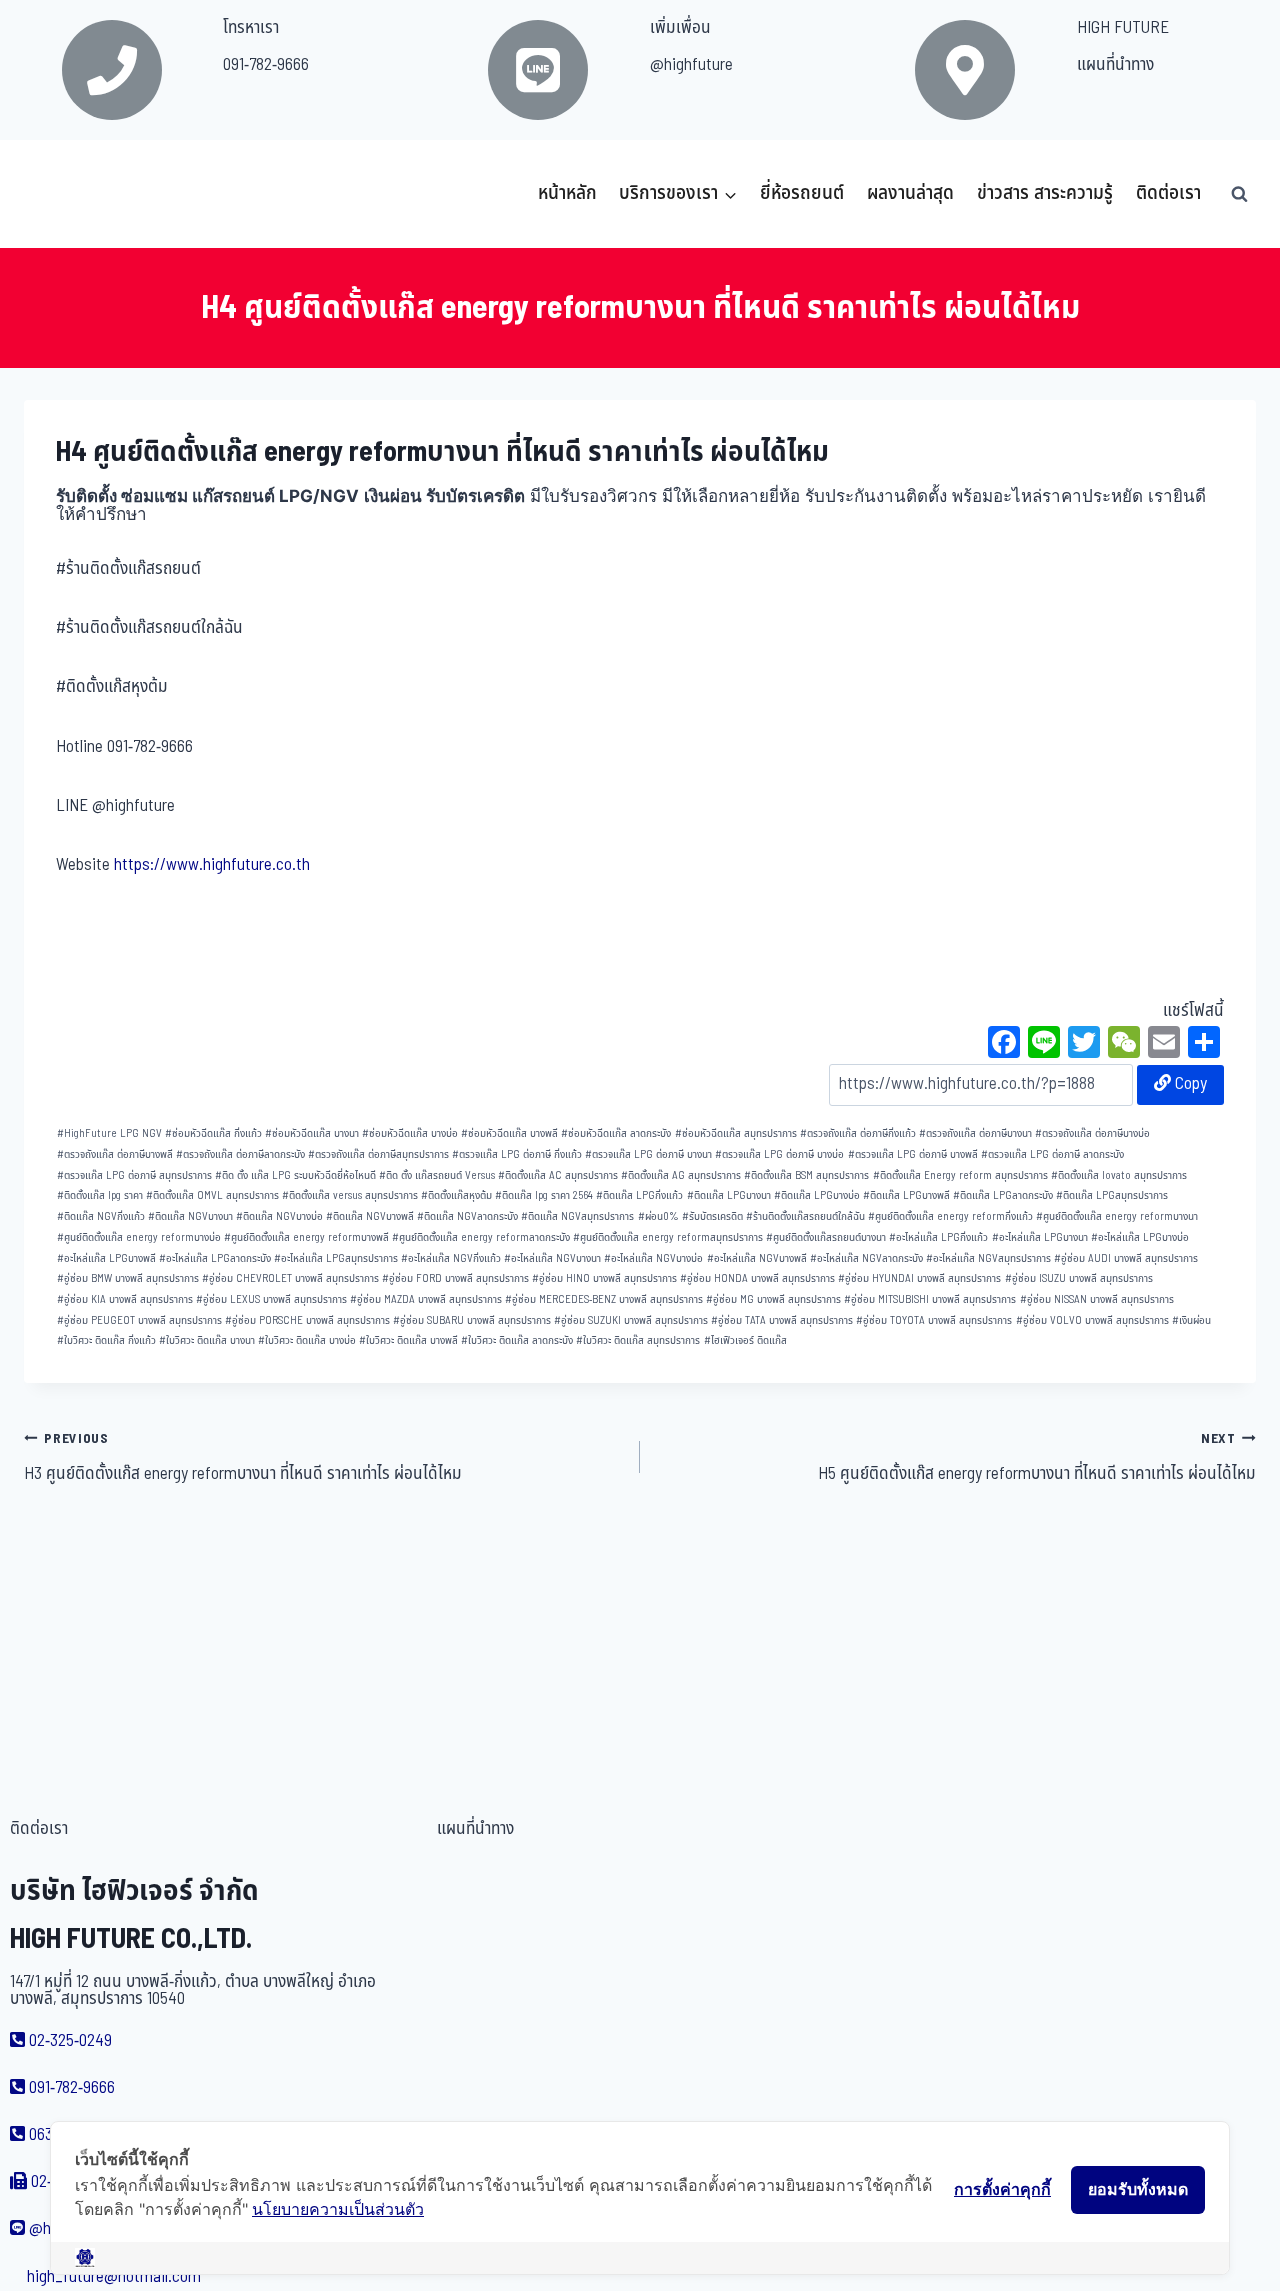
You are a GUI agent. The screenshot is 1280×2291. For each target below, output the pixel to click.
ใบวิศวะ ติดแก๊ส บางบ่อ (307, 1340)
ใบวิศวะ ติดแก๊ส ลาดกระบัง (517, 1340)
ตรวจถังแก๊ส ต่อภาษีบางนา (975, 1133)
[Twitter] (1084, 1045)
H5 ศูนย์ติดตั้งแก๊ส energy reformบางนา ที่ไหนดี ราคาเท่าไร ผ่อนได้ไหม (1037, 1458)
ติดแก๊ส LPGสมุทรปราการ (1112, 1195)
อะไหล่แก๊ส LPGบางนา (1040, 1237)
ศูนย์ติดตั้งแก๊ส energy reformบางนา (1117, 1216)
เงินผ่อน (1191, 1320)
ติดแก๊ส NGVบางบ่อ (279, 1216)
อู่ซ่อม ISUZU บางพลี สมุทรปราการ (1079, 1278)
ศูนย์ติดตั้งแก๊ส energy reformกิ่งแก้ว (950, 1216)
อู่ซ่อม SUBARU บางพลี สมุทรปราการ (472, 1320)
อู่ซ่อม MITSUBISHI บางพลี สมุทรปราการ (930, 1299)
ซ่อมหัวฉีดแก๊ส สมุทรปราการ (736, 1133)
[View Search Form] (1239, 194)
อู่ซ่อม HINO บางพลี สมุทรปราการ (604, 1278)
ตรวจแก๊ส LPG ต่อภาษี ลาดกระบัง (1052, 1154)
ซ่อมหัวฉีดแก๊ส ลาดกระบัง (616, 1133)
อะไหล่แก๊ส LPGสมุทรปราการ (336, 1258)
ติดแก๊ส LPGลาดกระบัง (1003, 1195)
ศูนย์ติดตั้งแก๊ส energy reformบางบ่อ (139, 1237)
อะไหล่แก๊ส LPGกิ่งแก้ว (938, 1237)
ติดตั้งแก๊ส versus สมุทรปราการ (350, 1195)
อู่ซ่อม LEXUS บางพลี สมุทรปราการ (271, 1299)
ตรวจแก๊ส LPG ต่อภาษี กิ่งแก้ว (517, 1154)
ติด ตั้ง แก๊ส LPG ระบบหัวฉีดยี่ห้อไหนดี (295, 1175)
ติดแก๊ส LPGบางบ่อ (817, 1195)
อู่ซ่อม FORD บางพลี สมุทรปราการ (455, 1278)
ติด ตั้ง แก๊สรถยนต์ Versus (437, 1175)
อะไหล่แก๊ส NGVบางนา (552, 1258)
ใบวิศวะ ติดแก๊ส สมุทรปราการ (638, 1340)
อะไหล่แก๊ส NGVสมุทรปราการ (988, 1258)
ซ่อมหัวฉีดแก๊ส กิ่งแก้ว (213, 1133)
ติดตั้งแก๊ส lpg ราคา (100, 1195)
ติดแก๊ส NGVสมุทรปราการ (577, 1216)
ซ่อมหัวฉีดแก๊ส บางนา (312, 1133)
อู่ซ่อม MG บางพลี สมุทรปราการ (773, 1299)
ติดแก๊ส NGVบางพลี (370, 1216)
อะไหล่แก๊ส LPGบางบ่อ (1140, 1237)
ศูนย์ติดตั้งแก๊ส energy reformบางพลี (306, 1237)
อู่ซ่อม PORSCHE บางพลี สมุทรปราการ (307, 1320)
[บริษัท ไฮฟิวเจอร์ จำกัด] (68, 194)
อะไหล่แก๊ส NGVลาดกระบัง (866, 1258)
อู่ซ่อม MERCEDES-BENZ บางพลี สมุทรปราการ (604, 1299)
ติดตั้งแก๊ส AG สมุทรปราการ (681, 1175)
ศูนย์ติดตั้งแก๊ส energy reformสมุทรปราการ (668, 1237)
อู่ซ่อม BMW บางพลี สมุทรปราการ (128, 1278)
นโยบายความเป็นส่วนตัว (338, 2209)
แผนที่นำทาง (1115, 65)
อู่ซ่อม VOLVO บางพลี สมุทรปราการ (1092, 1320)
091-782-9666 (266, 65)
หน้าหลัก (567, 193)
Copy (1189, 1084)
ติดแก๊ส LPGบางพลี (906, 1195)
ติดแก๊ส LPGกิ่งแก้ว (639, 1195)
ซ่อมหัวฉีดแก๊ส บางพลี (509, 1133)
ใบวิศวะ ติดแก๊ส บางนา (207, 1340)
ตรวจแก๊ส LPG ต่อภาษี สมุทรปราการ (134, 1175)
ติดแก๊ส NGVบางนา (190, 1216)
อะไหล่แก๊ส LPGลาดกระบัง (215, 1258)
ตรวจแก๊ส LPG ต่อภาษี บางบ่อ (779, 1154)
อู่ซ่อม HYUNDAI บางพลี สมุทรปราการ (919, 1278)
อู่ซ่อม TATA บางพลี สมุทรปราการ (782, 1320)
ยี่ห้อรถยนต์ (802, 193)
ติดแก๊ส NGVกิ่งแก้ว (101, 1216)
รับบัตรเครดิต (712, 1216)
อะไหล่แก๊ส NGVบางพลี (757, 1258)
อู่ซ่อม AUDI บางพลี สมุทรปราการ (1126, 1258)
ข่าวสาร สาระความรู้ (1045, 193)
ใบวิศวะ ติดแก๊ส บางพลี (408, 1340)
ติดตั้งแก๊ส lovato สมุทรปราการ (1119, 1175)
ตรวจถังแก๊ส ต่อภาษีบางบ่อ (1092, 1133)
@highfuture (691, 65)
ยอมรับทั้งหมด (1138, 2189)
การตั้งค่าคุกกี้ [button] (1002, 2189)
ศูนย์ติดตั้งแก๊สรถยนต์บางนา (826, 1237)
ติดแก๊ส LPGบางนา (729, 1195)
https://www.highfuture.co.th (212, 865)
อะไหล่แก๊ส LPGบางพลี (106, 1258)
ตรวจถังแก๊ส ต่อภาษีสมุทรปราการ (378, 1154)
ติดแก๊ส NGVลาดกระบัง (467, 1216)
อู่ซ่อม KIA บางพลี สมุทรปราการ (125, 1299)
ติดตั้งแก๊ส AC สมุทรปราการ (558, 1175)
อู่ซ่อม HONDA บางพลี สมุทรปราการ (757, 1278)
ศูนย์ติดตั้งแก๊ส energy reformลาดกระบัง (481, 1237)
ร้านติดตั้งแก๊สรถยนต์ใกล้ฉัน (805, 1216)
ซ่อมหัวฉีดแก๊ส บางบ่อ (410, 1133)
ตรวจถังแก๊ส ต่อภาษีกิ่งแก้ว (858, 1133)
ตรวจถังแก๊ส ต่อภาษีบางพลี (115, 1154)
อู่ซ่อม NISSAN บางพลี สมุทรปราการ (1097, 1299)
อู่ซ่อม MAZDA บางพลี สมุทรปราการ (426, 1299)
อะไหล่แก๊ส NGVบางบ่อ (653, 1258)
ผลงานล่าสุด (910, 193)
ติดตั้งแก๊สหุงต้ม (456, 1195)
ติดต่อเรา (1168, 193)
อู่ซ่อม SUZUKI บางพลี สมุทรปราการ (631, 1320)
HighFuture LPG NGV (109, 1133)
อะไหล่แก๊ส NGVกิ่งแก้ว (451, 1258)
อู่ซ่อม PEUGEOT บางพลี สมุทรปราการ (139, 1320)
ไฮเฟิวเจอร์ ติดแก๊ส (745, 1340)
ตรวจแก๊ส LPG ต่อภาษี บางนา (648, 1154)
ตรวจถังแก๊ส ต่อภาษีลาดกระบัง (240, 1154)
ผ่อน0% (658, 1216)
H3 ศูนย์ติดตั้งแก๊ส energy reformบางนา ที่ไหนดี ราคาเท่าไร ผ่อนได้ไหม (243, 1458)
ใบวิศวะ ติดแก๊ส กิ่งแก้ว (106, 1340)
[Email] (1164, 1045)
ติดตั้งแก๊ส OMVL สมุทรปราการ (212, 1195)
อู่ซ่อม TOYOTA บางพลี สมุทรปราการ (934, 1320)
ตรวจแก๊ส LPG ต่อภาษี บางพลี (913, 1154)
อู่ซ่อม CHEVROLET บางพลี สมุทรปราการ (290, 1278)
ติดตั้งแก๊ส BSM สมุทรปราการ (806, 1175)
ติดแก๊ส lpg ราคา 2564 (544, 1195)
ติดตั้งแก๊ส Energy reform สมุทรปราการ (960, 1175)
